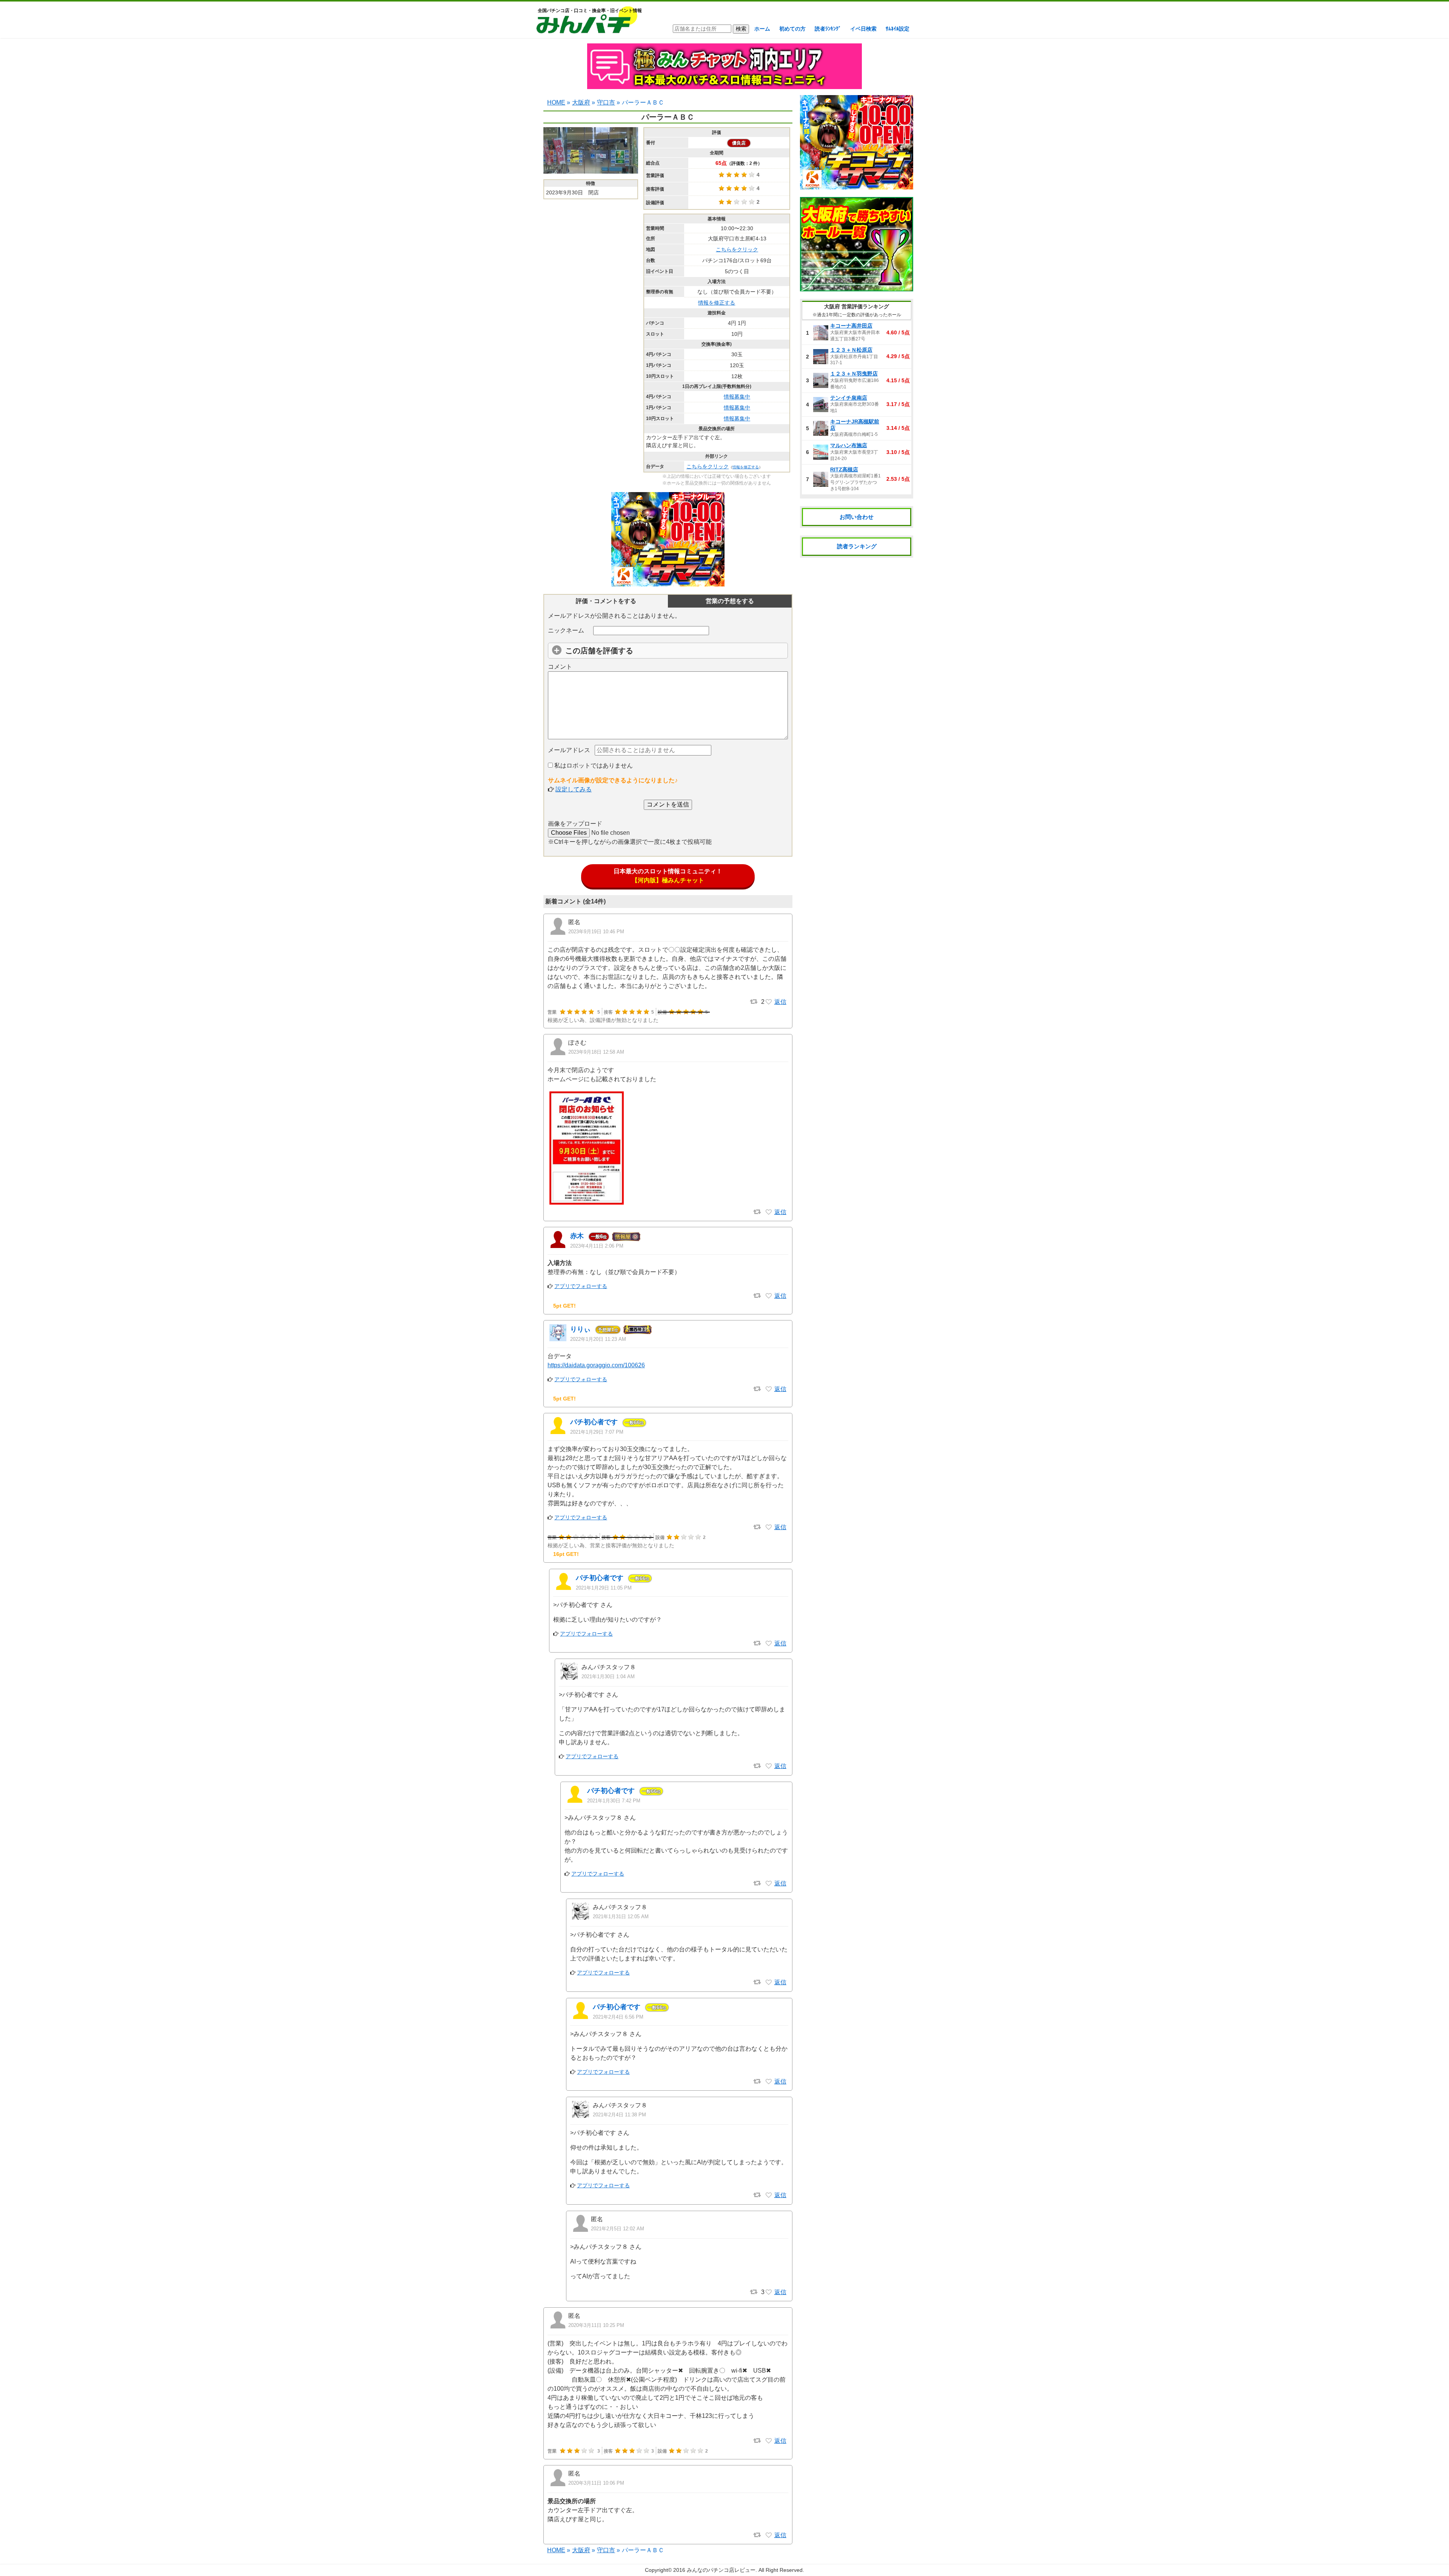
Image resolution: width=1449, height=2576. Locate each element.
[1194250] (769, 1212)
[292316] (769, 1982)
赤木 (577, 1236)
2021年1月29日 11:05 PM (604, 1588)
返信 (780, 1002)
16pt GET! (566, 1554)
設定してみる (574, 789)
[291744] (769, 1766)
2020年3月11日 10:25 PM (596, 2325)
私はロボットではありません (593, 766)
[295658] (769, 2082)
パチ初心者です (594, 1422)
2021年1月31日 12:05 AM (621, 1917)
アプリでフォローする (581, 1286)
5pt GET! (565, 1306)
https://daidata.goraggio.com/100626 (596, 1365)
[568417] (769, 1389)
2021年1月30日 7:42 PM (614, 1801)
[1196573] (769, 1002)
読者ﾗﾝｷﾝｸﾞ (828, 29)
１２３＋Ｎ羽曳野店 (854, 374)
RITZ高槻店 (844, 469)
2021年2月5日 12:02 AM (618, 2229)
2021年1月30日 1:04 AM (608, 1677)
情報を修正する (717, 303)
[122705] (769, 2441)
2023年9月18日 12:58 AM (596, 1052)
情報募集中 (737, 397)
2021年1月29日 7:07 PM (597, 1432)
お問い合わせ (857, 517)
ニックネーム (566, 630)
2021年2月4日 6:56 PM (618, 2017)
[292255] (769, 1884)
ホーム (762, 29)
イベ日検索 (863, 29)
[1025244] (769, 1296)
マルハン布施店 (849, 445)
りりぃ (580, 1329)
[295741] (769, 2292)
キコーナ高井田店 (851, 326)
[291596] (769, 1527)
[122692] (769, 2535)
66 (634, 1422)
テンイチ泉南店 (849, 398)
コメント (560, 667)
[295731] (769, 2195)
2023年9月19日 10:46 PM (596, 932)
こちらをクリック (737, 249)
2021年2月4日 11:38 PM (619, 2115)
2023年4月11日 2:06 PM (597, 1246)
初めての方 (792, 29)
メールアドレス (569, 750)
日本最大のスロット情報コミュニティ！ (668, 876)
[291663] (769, 1643)
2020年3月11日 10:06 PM (596, 2483)
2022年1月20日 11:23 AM (598, 1339)
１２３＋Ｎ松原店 (851, 350)
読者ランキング (857, 546)
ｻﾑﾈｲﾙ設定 (898, 29)
